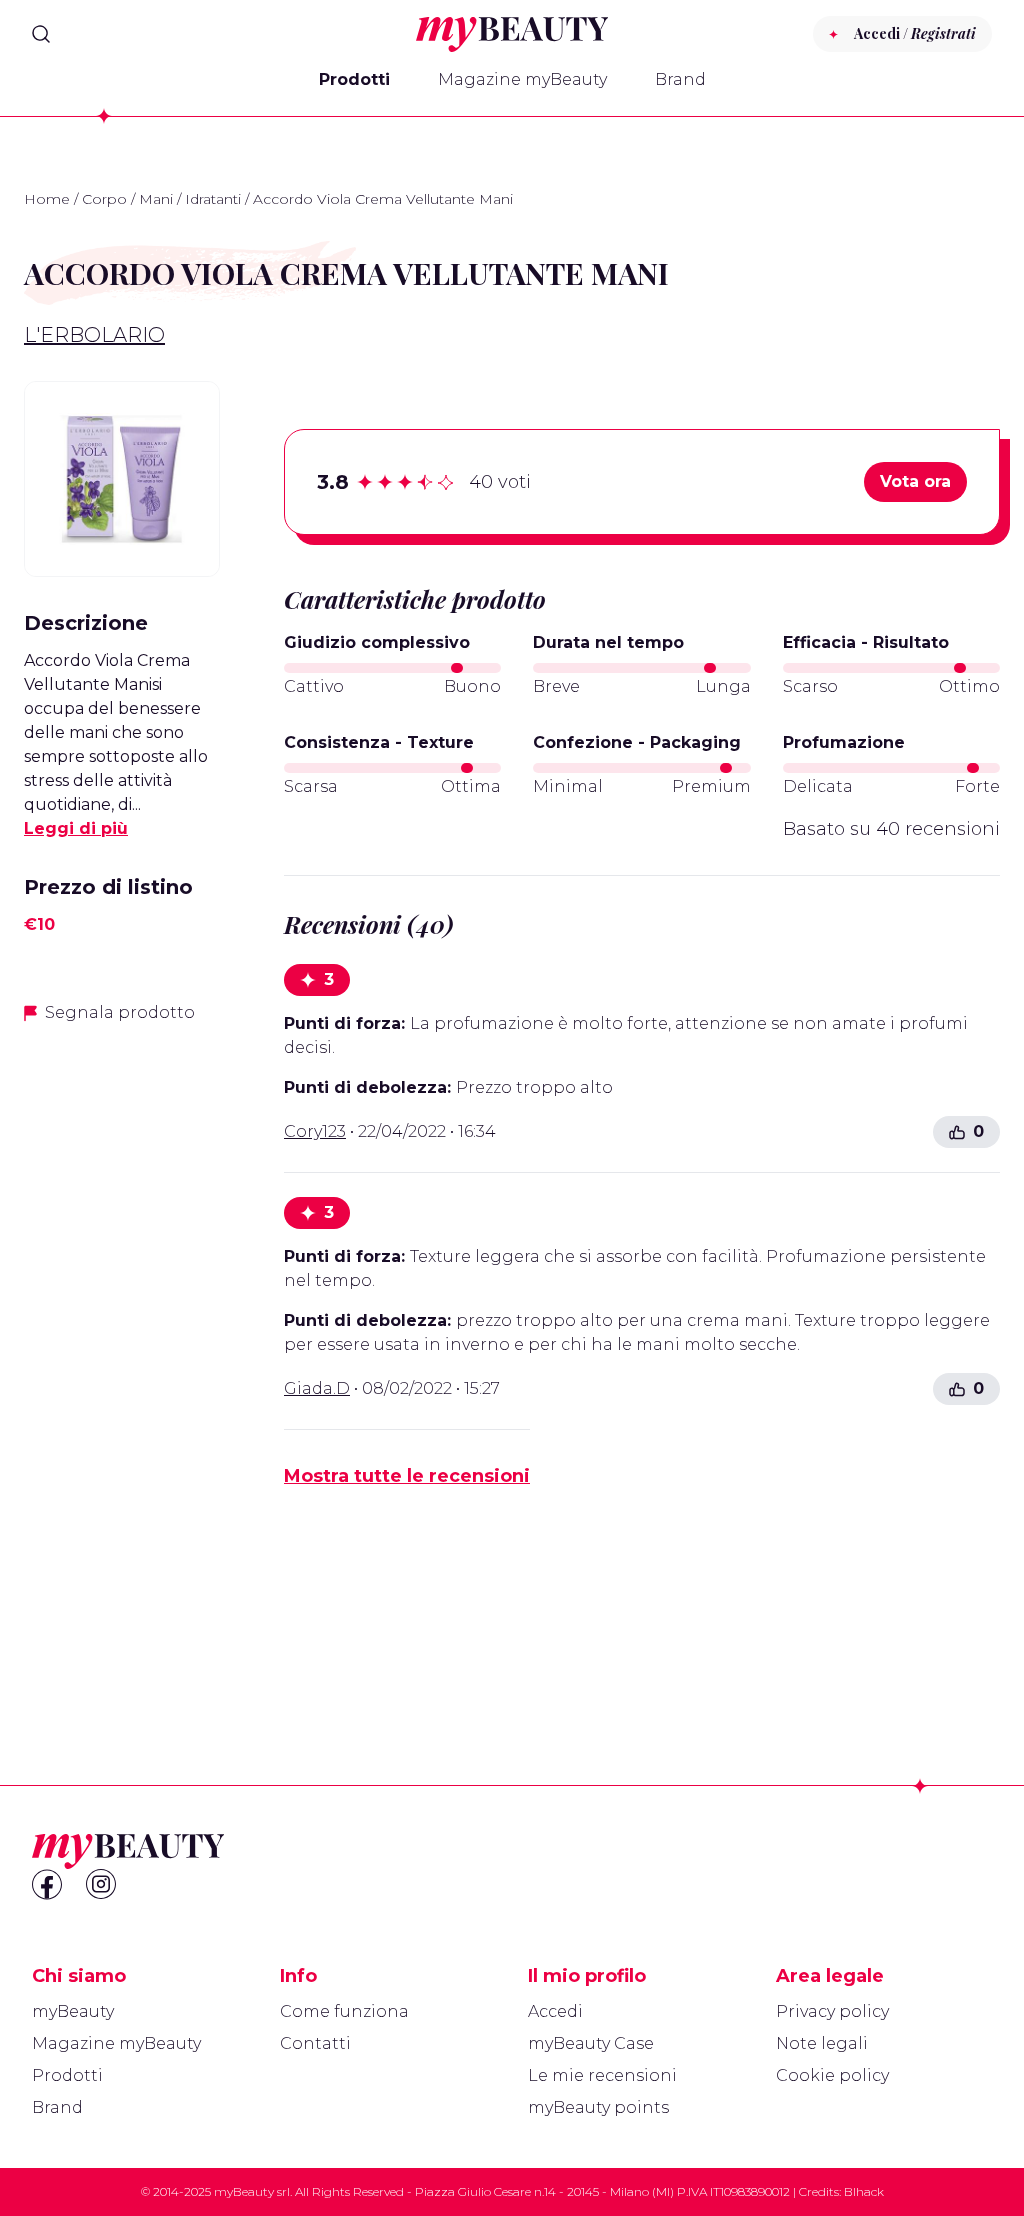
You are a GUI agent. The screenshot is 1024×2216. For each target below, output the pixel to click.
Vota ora (915, 481)
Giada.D (317, 1388)
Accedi (555, 2011)
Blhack (864, 2191)
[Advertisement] (122, 1357)
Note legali (822, 2043)
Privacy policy (832, 2011)
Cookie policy (832, 2075)
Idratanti (213, 199)
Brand (680, 79)
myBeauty (73, 2011)
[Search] (41, 34)
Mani (156, 199)
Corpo (104, 199)
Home (47, 199)
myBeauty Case (591, 2043)
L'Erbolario (94, 335)
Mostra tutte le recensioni (407, 1476)
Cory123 (315, 1131)
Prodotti (354, 79)
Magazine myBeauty (522, 79)
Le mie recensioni (602, 2075)
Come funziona (344, 2011)
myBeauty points (598, 2107)
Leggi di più (76, 828)
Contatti (315, 2043)
